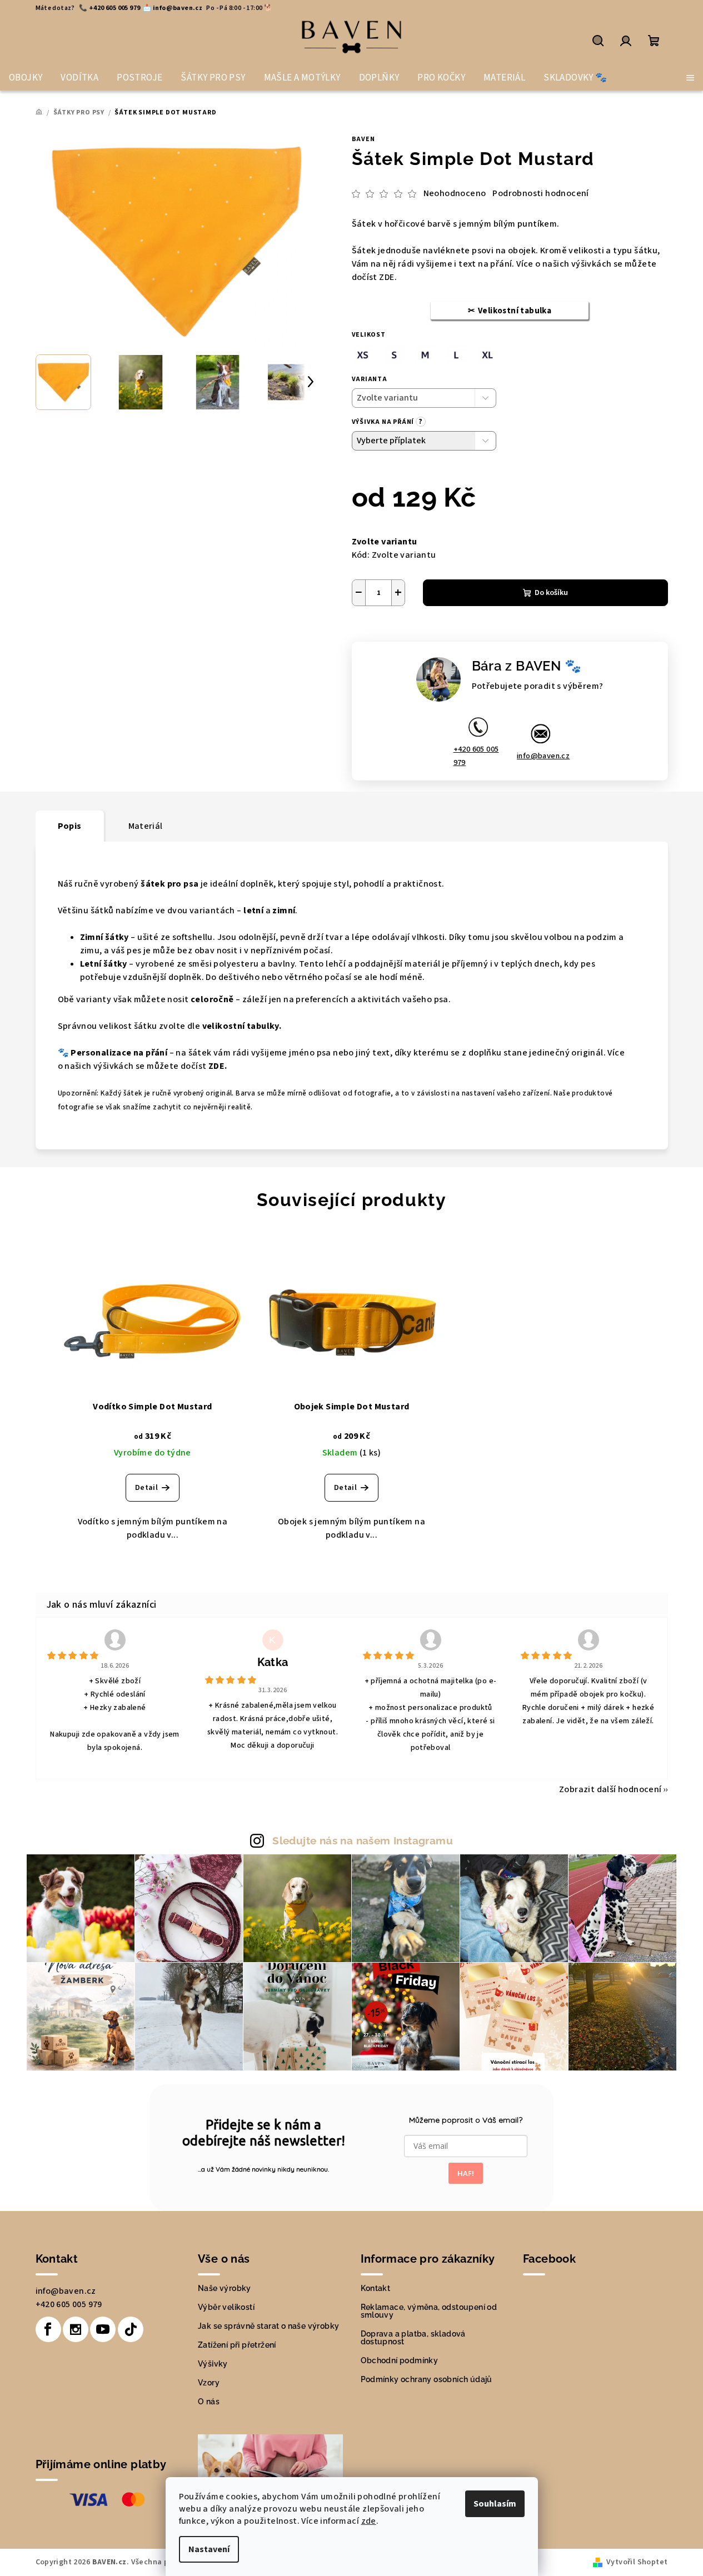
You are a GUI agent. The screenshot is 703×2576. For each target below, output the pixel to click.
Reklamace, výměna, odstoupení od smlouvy (429, 2311)
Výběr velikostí (226, 2307)
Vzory (209, 2383)
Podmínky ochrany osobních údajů (427, 2379)
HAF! (466, 2173)
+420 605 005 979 (476, 756)
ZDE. (388, 277)
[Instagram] (76, 2329)
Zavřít (448, 633)
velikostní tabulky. (242, 1026)
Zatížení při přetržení (237, 2345)
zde (369, 2521)
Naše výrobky (225, 2288)
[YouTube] (103, 2329)
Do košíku (551, 593)
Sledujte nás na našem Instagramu (363, 1840)
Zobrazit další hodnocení (610, 1789)
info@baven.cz (543, 756)
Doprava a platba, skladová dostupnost (413, 2338)
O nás (209, 2402)
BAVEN (363, 139)
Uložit (375, 632)
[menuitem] (26, 78)
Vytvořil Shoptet (637, 2562)
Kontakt (376, 2288)
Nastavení (209, 2549)
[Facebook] (48, 2329)
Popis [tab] (70, 826)
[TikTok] (131, 2329)
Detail (146, 1488)
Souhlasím (495, 2504)
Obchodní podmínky (400, 2360)
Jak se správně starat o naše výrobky (268, 2326)
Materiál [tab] (146, 826)
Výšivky (213, 2364)
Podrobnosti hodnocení (540, 193)
